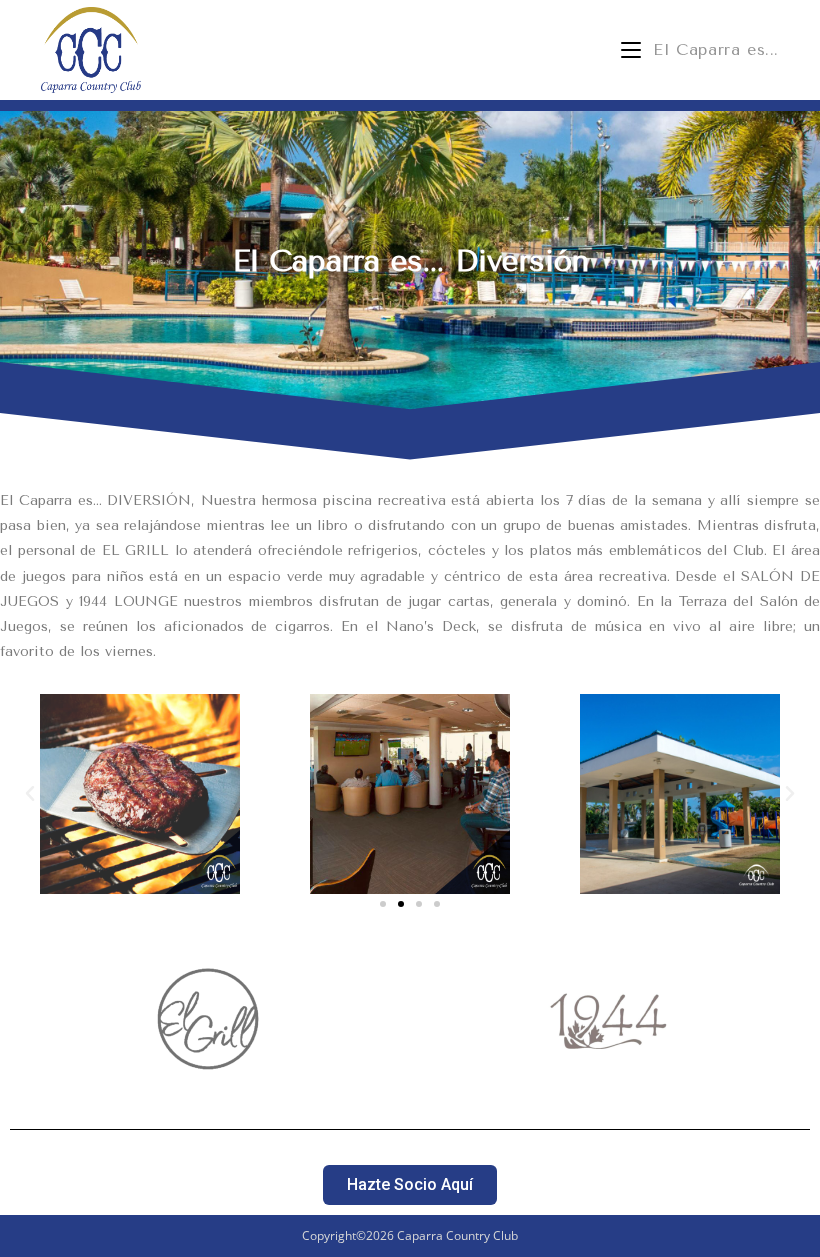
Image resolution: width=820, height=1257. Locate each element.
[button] (30, 794)
